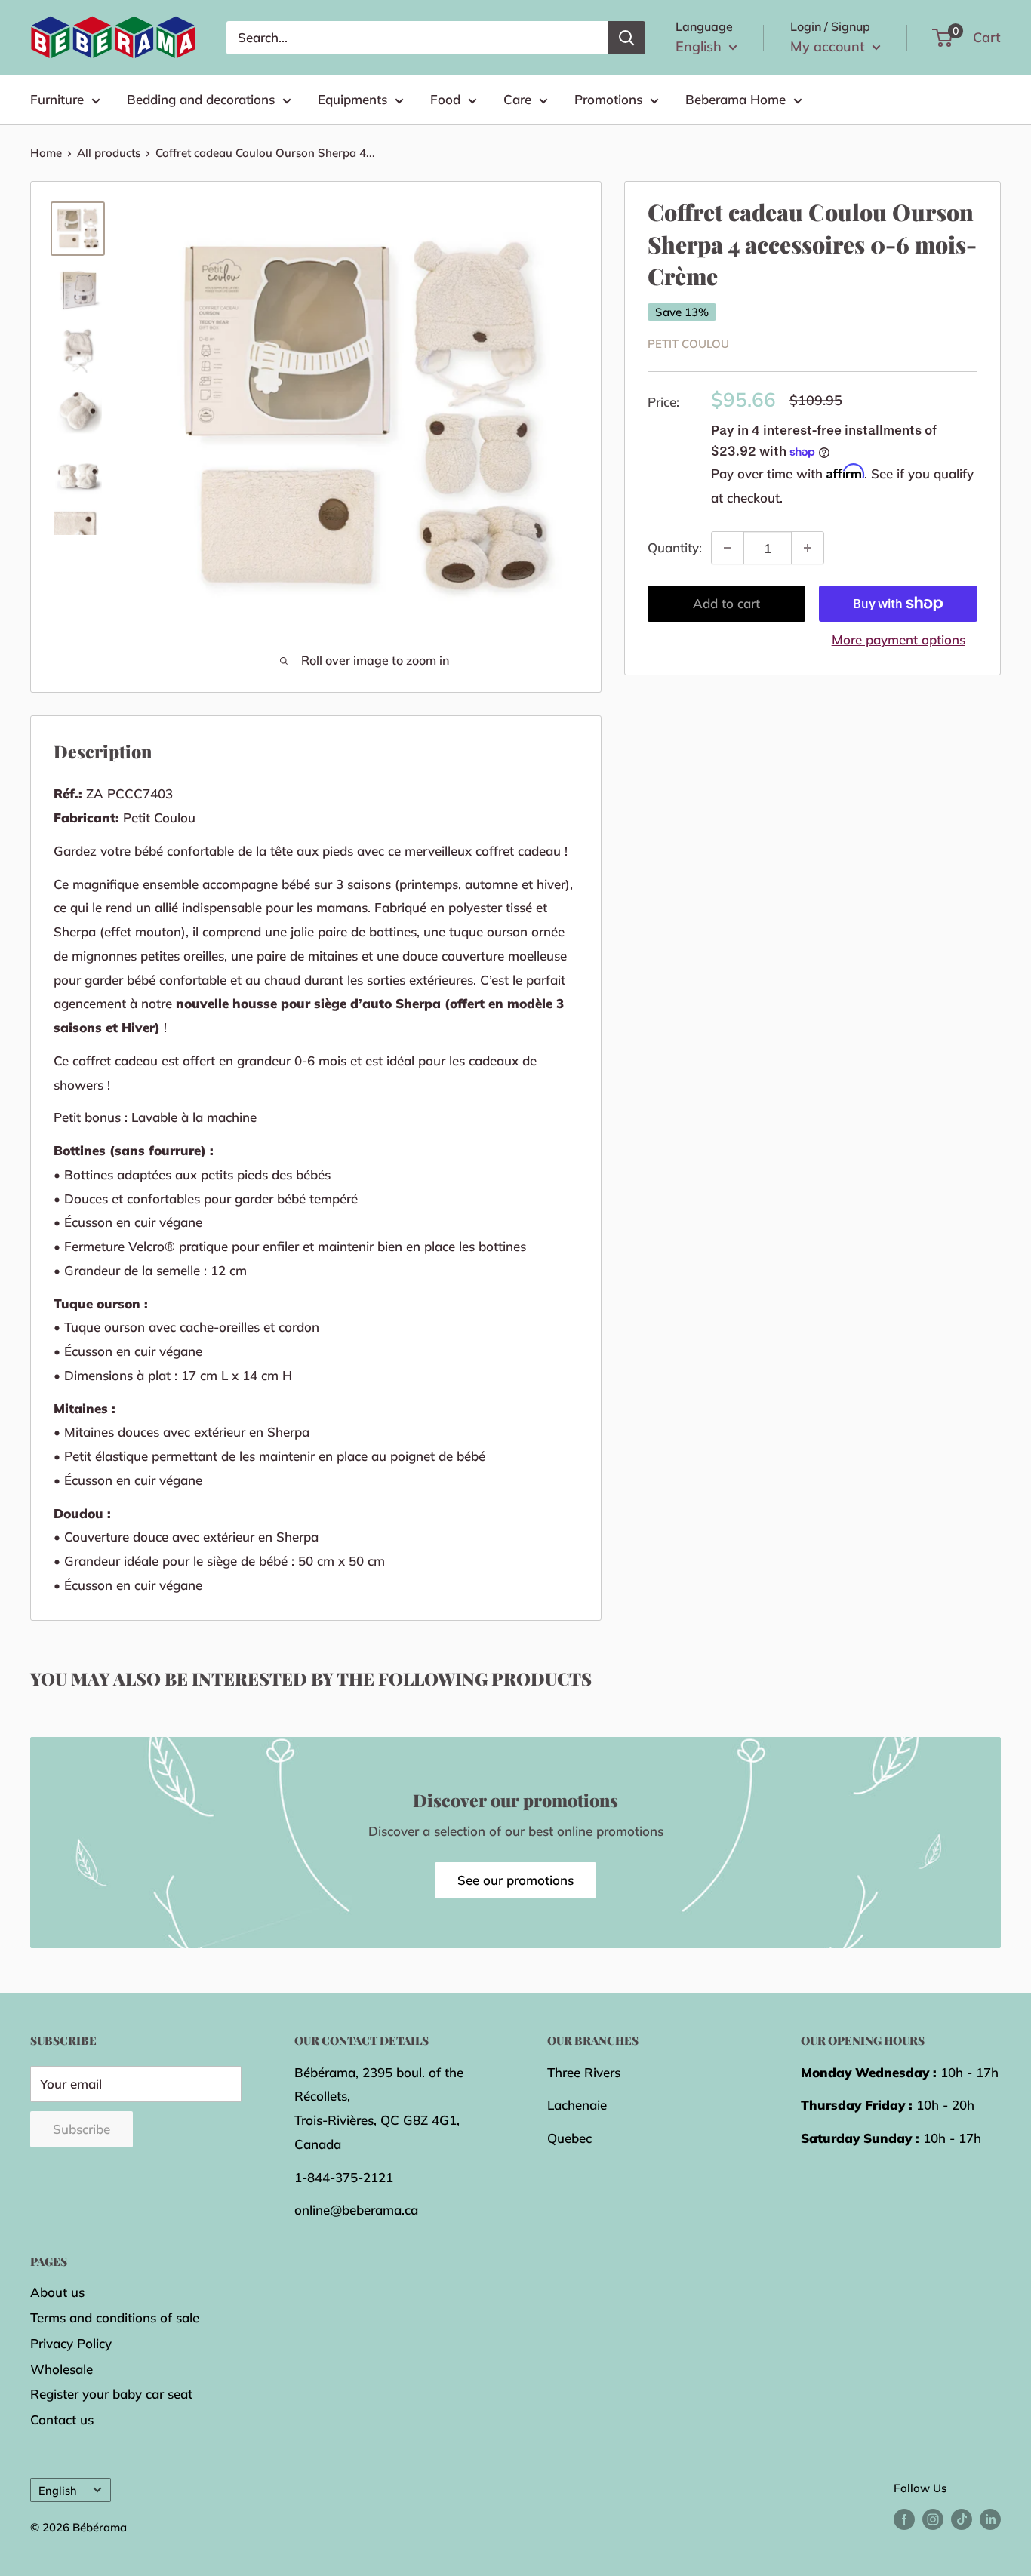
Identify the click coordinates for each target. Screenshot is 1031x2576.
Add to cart (726, 603)
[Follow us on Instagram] (933, 2519)
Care (517, 99)
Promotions (608, 99)
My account (829, 46)
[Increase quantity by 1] (808, 548)
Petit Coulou (688, 344)
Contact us (62, 2419)
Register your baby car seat (111, 2394)
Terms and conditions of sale (115, 2318)
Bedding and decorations (201, 99)
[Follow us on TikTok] (962, 2519)
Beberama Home (736, 99)
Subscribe (82, 2129)
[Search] (626, 38)
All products (109, 153)
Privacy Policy (71, 2343)
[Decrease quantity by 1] (728, 548)
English (58, 2490)
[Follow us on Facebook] (904, 2519)
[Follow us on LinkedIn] (990, 2519)
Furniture (57, 99)
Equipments (352, 99)
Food (445, 99)
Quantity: (675, 547)
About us (57, 2292)
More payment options (899, 639)
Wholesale (62, 2369)
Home (46, 153)
